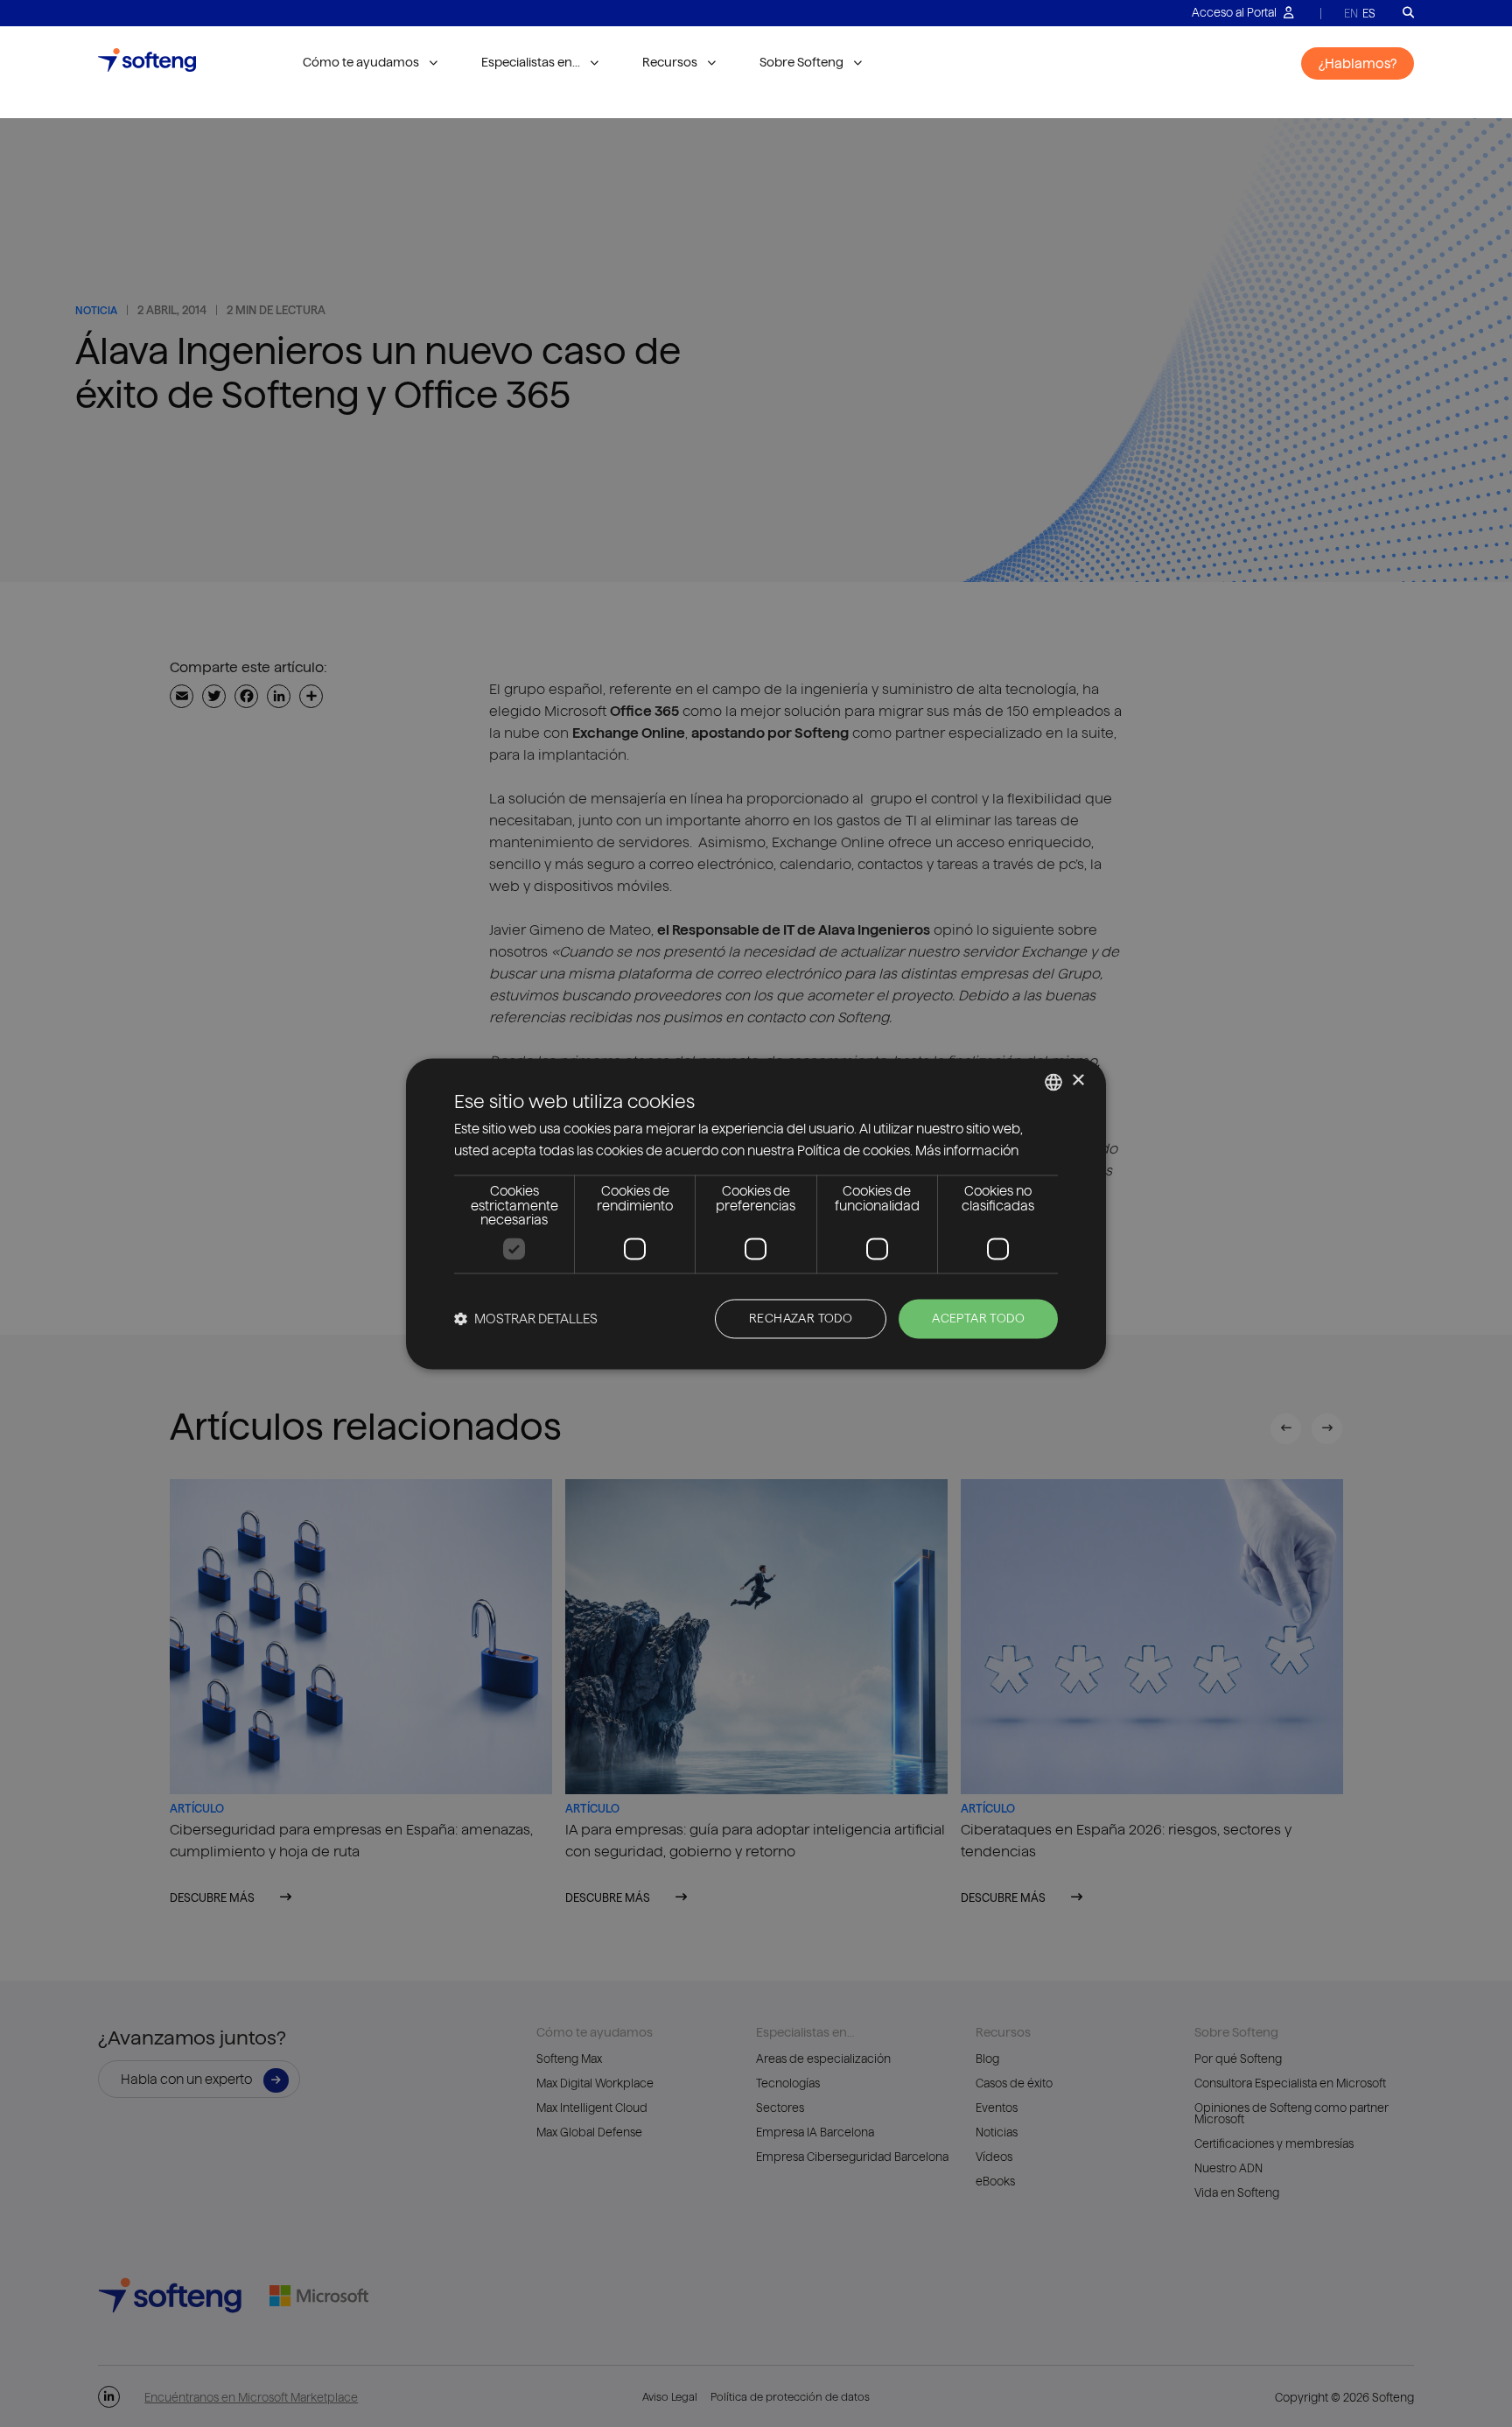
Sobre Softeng (801, 62)
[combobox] (1053, 1082)
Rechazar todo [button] (801, 1318)
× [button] (1078, 1080)
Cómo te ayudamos (361, 62)
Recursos (670, 62)
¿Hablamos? (1358, 63)
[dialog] (756, 1213)
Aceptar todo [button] (978, 1318)
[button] (526, 1319)
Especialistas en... (531, 62)
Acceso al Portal (1235, 12)
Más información (967, 1150)
